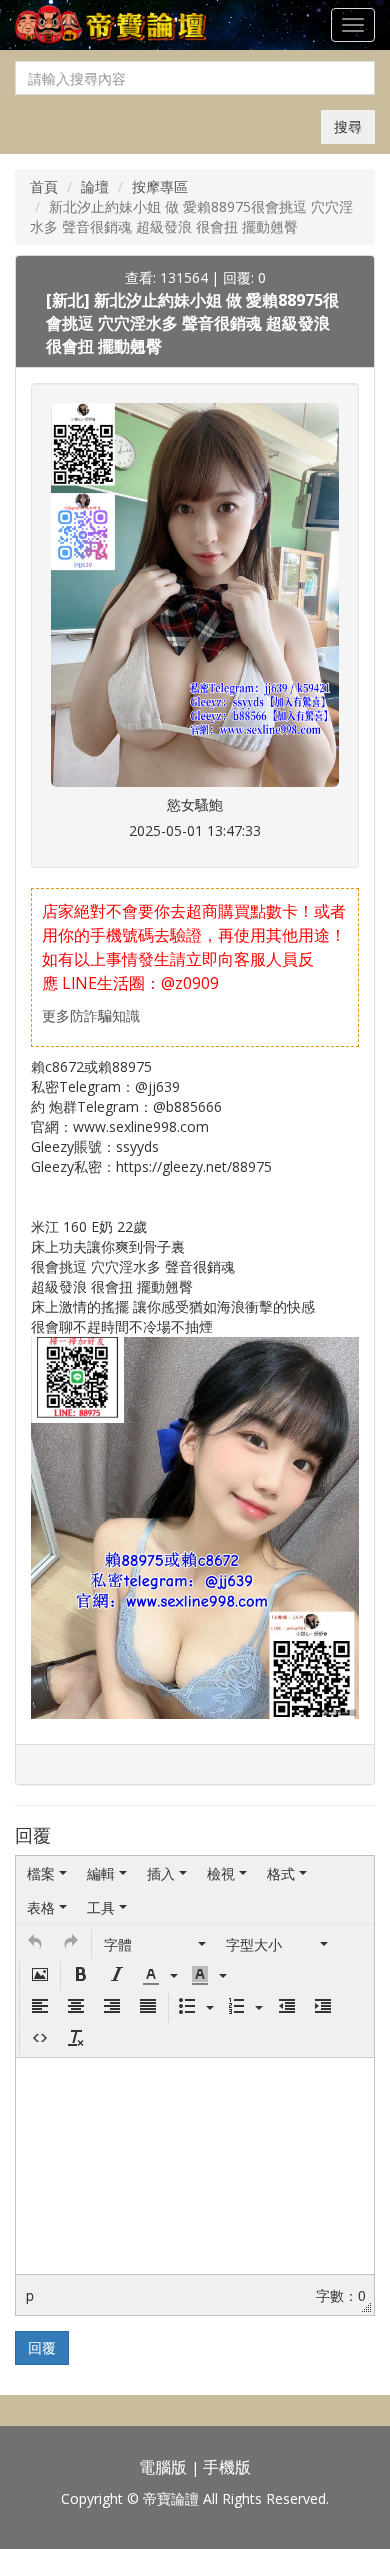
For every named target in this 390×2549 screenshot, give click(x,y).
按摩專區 (160, 186)
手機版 (227, 2467)
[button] (35, 1944)
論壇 (95, 186)
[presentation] (47, 1873)
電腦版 (163, 2467)
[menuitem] (47, 1873)
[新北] (70, 300)
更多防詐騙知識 (91, 1015)
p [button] (30, 2295)
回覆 (42, 2347)
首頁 (44, 186)
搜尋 (348, 126)
